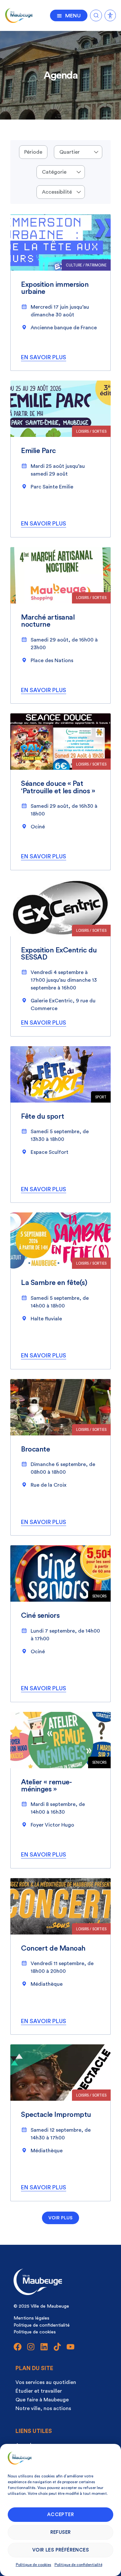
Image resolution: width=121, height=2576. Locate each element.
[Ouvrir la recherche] (96, 14)
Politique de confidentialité (78, 2565)
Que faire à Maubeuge (42, 2400)
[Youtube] (71, 2347)
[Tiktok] (57, 2347)
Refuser (61, 2532)
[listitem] (60, 293)
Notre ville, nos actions (43, 2408)
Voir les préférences (60, 2550)
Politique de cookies (34, 2565)
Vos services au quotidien (46, 2382)
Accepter (60, 2515)
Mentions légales (31, 2318)
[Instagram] (31, 2347)
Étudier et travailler (39, 2391)
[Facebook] (18, 2347)
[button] (60, 2218)
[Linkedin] (44, 2347)
